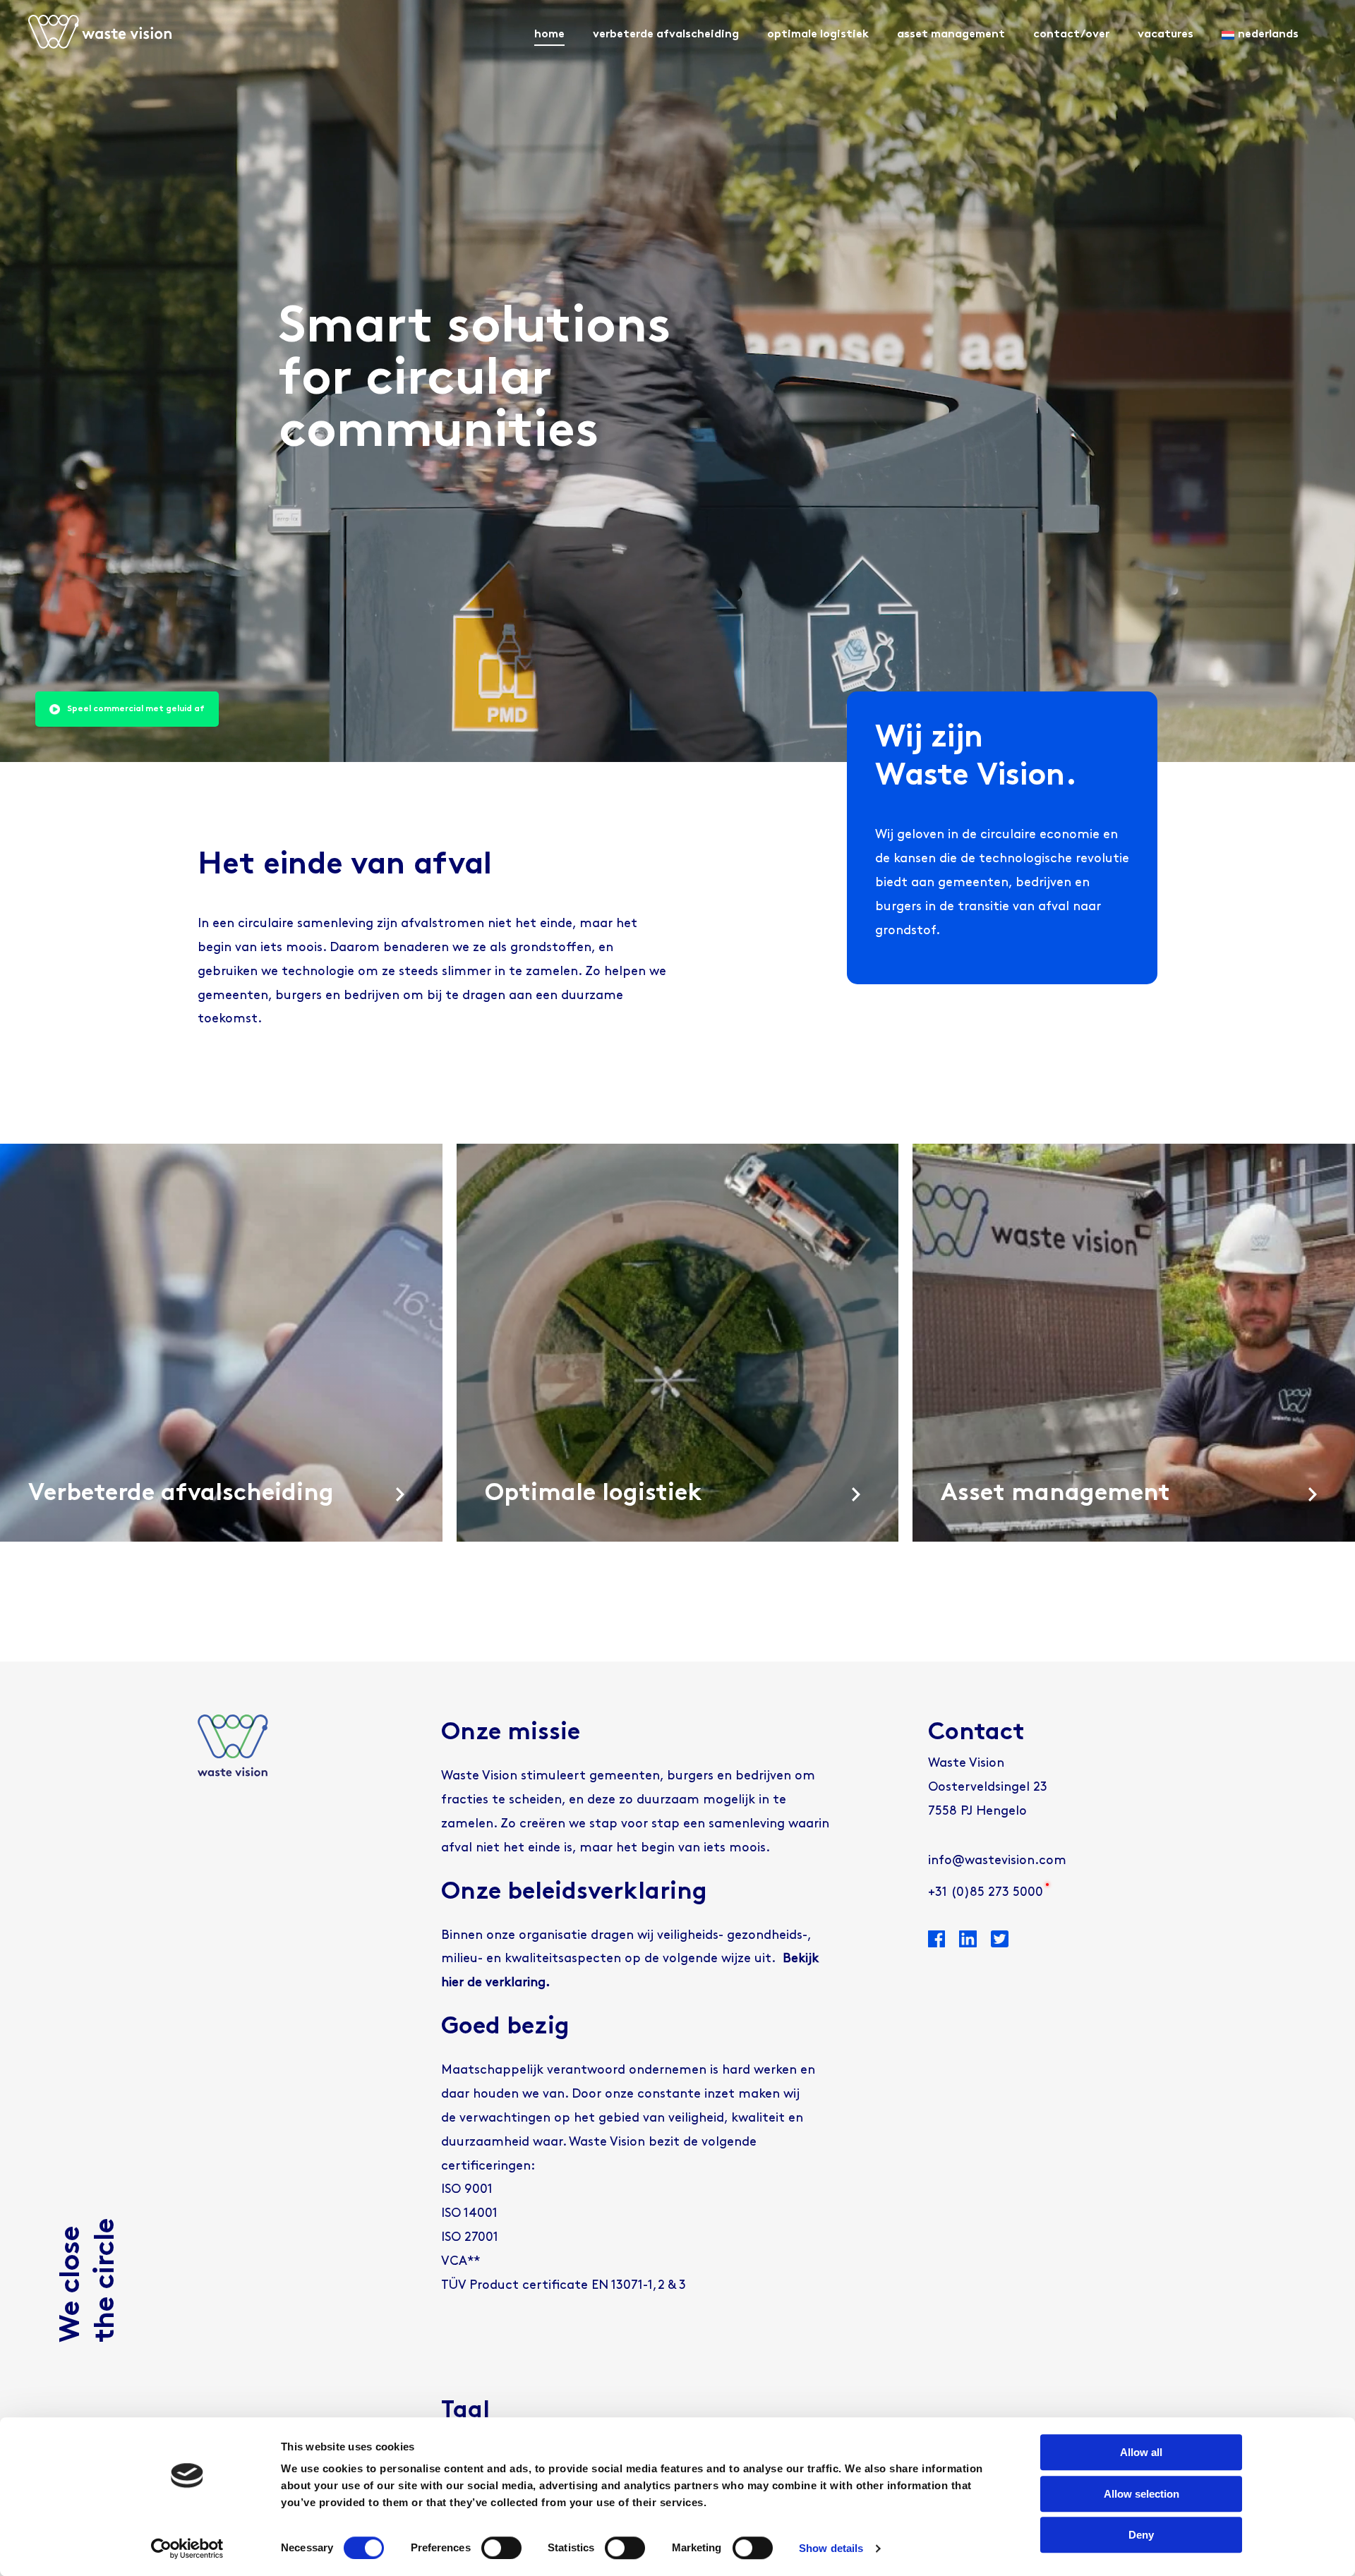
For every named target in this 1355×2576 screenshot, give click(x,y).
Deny (1141, 2535)
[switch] (501, 2548)
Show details (831, 2548)
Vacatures (1166, 35)
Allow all (1141, 2452)
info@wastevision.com (997, 1861)
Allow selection (1142, 2494)
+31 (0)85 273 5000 (986, 1893)
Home (549, 35)
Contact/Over (1071, 35)
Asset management (951, 35)
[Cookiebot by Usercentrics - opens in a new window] (187, 2548)
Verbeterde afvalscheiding (666, 35)
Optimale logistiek (818, 35)
